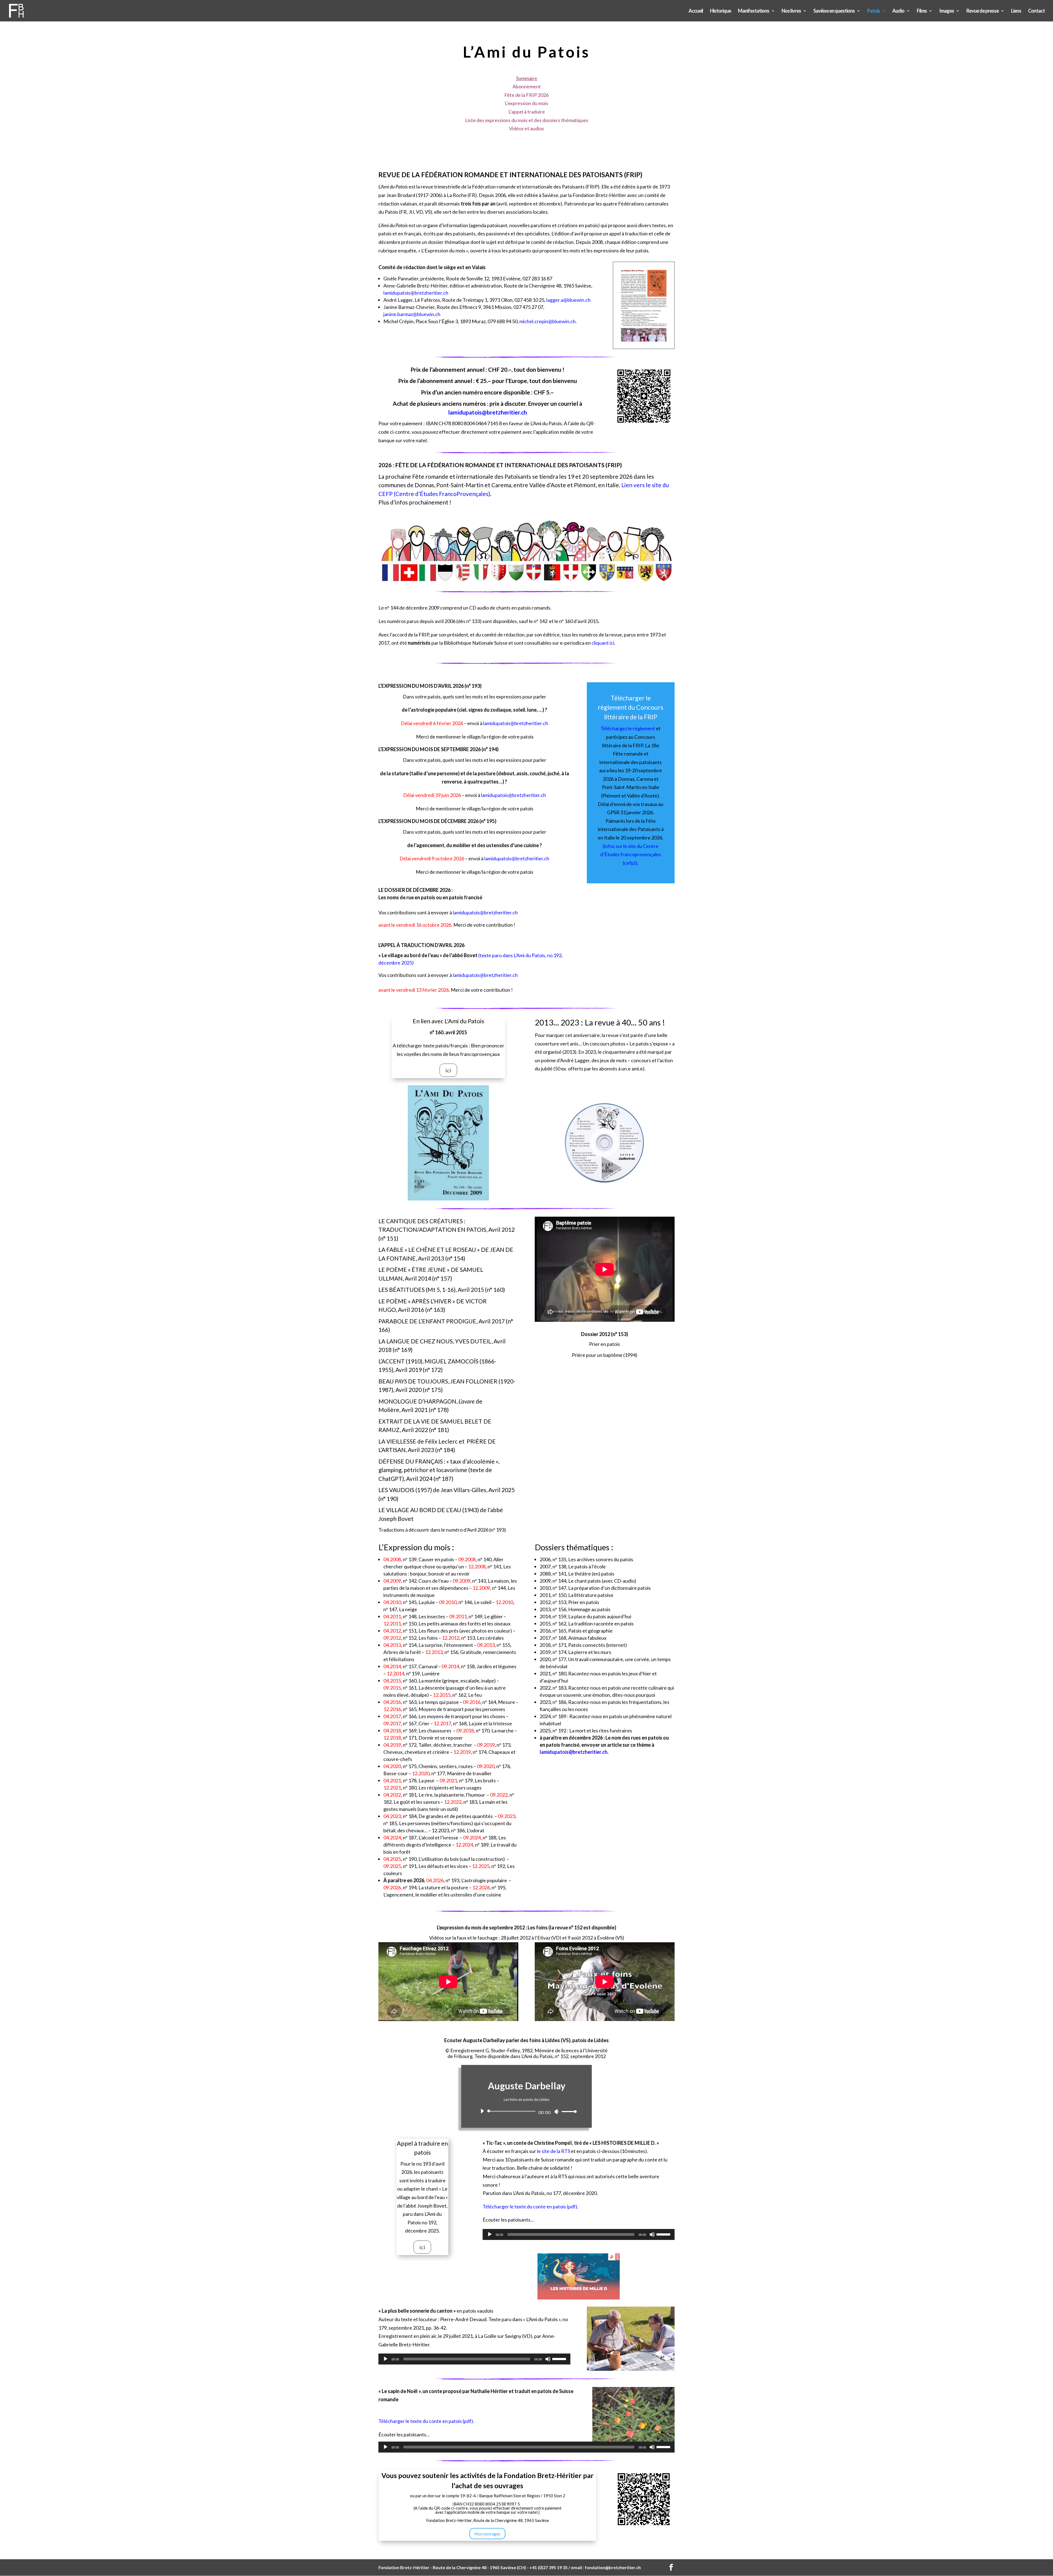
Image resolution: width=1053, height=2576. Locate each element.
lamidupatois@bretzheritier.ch (416, 293)
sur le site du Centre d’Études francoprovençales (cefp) (631, 854)
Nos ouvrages (487, 2534)
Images (947, 11)
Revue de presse (983, 11)
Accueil (696, 11)
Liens (1016, 11)
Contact (1036, 11)
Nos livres (791, 11)
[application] (526, 2111)
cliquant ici (603, 643)
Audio (898, 11)
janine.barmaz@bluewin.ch (412, 314)
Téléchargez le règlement (628, 728)
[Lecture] (482, 2111)
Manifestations (754, 11)
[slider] (568, 2111)
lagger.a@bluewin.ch (568, 300)
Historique (721, 11)
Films (922, 11)
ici (448, 1070)
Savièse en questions (834, 11)
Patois (874, 11)
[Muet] (557, 2112)
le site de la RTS (554, 2151)
